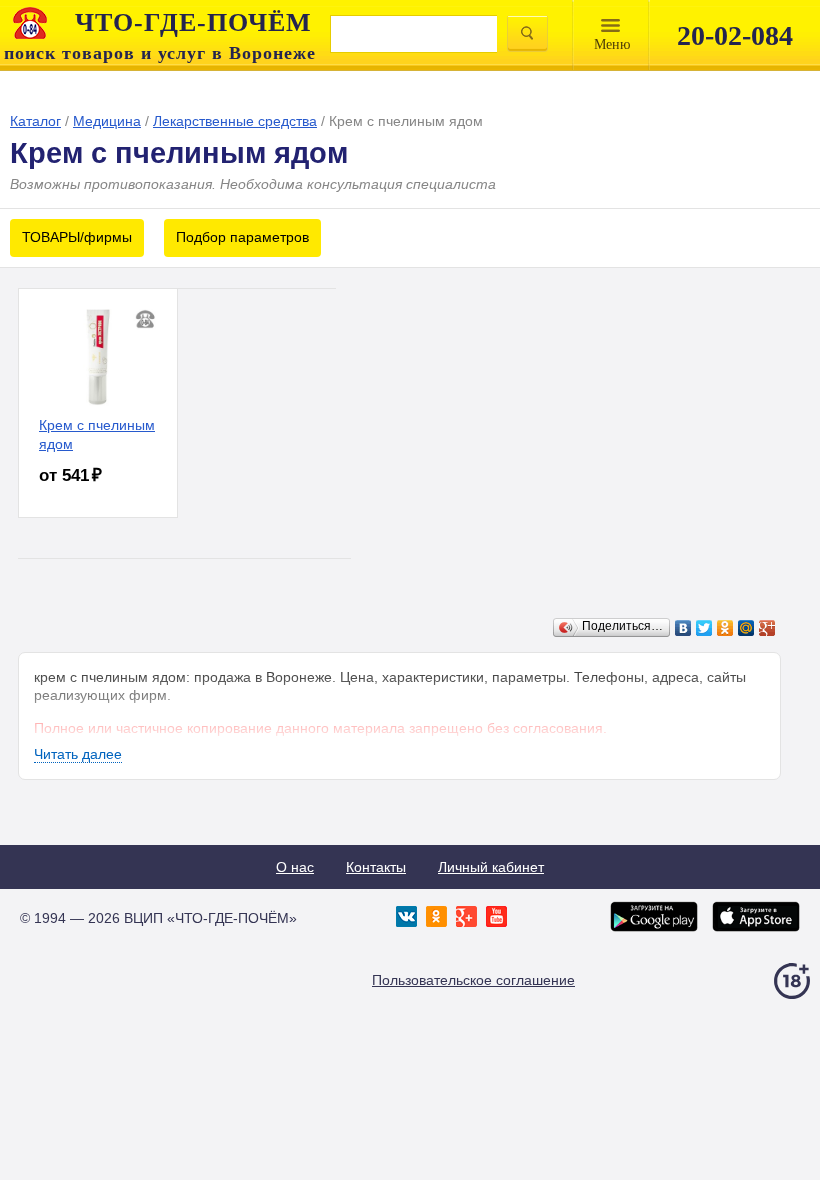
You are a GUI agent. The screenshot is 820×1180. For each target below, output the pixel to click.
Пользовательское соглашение (473, 980)
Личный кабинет (491, 867)
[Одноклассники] (725, 628)
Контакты (376, 867)
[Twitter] (704, 628)
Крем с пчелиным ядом (97, 434)
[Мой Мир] (746, 628)
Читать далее (78, 754)
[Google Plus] (767, 628)
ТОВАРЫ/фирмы (77, 237)
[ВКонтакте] (683, 628)
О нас (295, 867)
